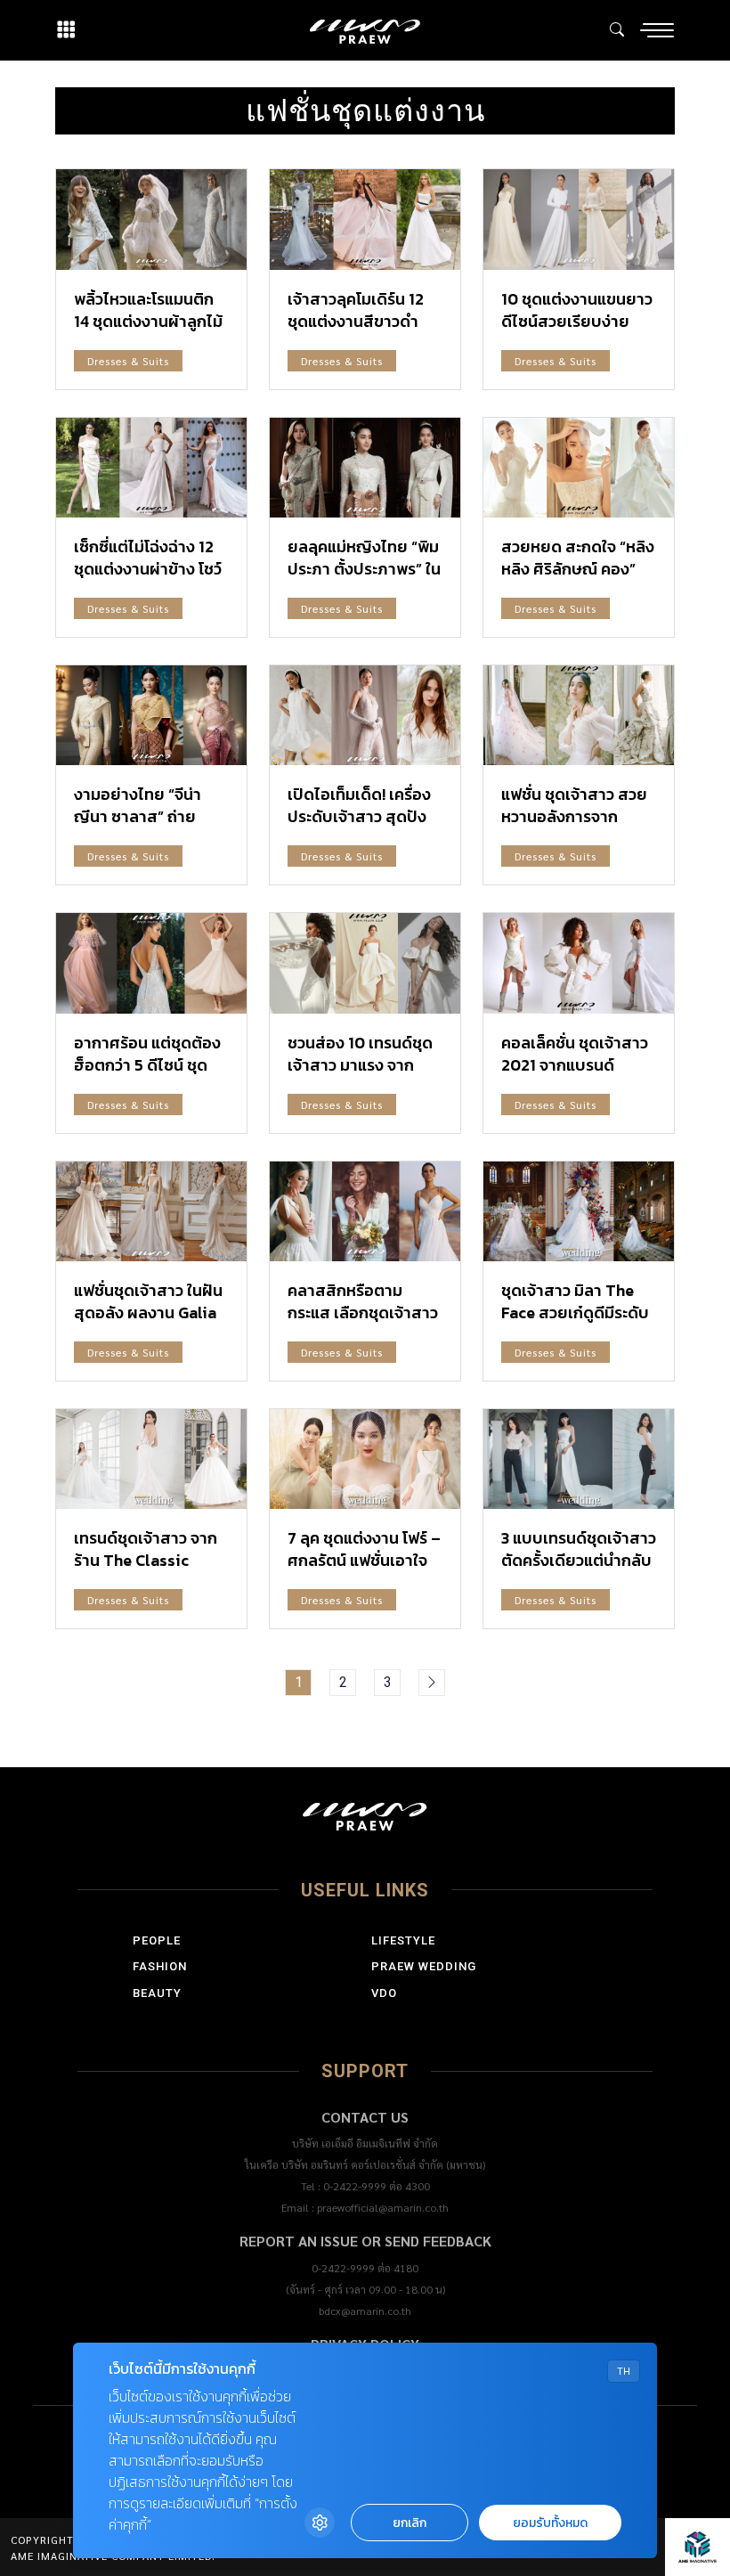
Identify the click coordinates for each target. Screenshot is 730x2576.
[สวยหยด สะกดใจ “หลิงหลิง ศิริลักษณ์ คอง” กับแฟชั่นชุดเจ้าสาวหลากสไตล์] (579, 468)
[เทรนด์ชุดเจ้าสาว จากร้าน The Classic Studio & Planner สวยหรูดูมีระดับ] (151, 1459)
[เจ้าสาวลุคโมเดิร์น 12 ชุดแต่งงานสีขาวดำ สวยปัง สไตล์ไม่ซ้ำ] (365, 219)
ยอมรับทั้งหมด (550, 2523)
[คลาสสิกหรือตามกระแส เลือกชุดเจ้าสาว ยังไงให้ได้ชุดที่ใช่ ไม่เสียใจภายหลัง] (365, 1211)
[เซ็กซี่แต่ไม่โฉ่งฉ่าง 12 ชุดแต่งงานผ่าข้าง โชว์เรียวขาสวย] (151, 468)
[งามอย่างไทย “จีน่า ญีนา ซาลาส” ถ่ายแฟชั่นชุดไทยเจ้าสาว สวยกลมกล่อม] (151, 715)
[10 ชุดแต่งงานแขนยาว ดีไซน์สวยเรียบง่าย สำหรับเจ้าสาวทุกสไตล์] (579, 219)
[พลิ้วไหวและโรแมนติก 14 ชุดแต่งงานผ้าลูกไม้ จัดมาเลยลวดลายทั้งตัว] (151, 219)
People (157, 1940)
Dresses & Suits (128, 361)
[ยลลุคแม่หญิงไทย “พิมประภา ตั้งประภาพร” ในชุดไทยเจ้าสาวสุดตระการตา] (365, 468)
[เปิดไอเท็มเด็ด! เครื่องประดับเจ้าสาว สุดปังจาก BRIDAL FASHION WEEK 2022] (365, 715)
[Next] (432, 1683)
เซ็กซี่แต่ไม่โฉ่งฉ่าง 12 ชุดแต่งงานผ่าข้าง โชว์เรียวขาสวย (148, 569)
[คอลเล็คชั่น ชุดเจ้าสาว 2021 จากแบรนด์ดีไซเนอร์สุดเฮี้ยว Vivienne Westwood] (579, 963)
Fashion (160, 1966)
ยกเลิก (410, 2523)
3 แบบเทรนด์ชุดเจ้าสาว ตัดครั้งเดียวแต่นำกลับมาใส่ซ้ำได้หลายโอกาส (579, 1560)
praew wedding (424, 1966)
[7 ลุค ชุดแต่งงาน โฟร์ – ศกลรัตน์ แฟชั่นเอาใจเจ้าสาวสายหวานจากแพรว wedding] (365, 1459)
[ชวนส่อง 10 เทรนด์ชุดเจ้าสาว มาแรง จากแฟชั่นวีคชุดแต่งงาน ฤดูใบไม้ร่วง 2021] (365, 963)
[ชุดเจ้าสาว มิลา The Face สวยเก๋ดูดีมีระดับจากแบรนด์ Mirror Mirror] (579, 1211)
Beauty (157, 1993)
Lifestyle (403, 1940)
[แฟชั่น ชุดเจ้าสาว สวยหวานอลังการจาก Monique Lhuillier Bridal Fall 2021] (579, 715)
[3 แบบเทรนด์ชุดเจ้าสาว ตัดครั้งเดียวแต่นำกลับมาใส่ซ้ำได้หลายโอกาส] (579, 1459)
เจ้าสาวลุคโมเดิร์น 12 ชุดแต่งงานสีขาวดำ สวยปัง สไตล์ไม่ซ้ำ (356, 321)
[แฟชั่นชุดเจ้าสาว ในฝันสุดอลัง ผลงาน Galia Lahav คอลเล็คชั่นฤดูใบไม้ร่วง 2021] (151, 1211)
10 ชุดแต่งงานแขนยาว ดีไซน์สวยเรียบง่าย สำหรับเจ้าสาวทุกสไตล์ (578, 321)
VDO (384, 1993)
